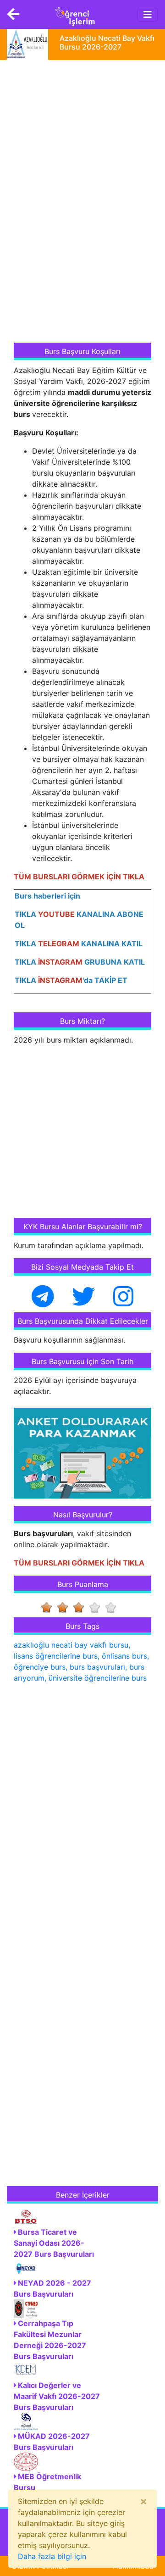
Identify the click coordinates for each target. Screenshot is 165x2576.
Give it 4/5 (97, 1607)
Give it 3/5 (81, 1607)
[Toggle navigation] (148, 15)
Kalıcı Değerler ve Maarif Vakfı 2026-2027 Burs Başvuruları (57, 2396)
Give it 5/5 (113, 1607)
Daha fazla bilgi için (52, 2556)
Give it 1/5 (49, 1607)
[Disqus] (82, 1809)
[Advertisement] (82, 202)
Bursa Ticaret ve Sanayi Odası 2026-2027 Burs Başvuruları (54, 2243)
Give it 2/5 (65, 1607)
